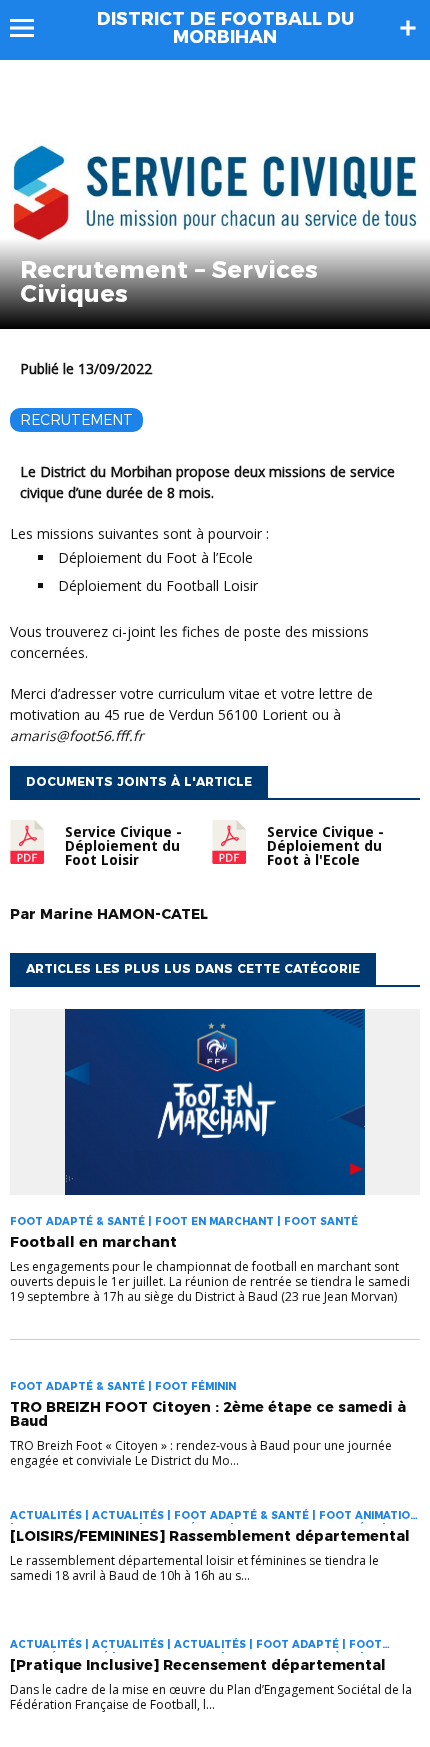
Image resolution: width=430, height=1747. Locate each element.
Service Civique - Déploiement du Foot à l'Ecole (325, 846)
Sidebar (408, 28)
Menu (31, 28)
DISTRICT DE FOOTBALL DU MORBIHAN (225, 28)
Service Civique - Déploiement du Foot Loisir (123, 846)
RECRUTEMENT (76, 420)
